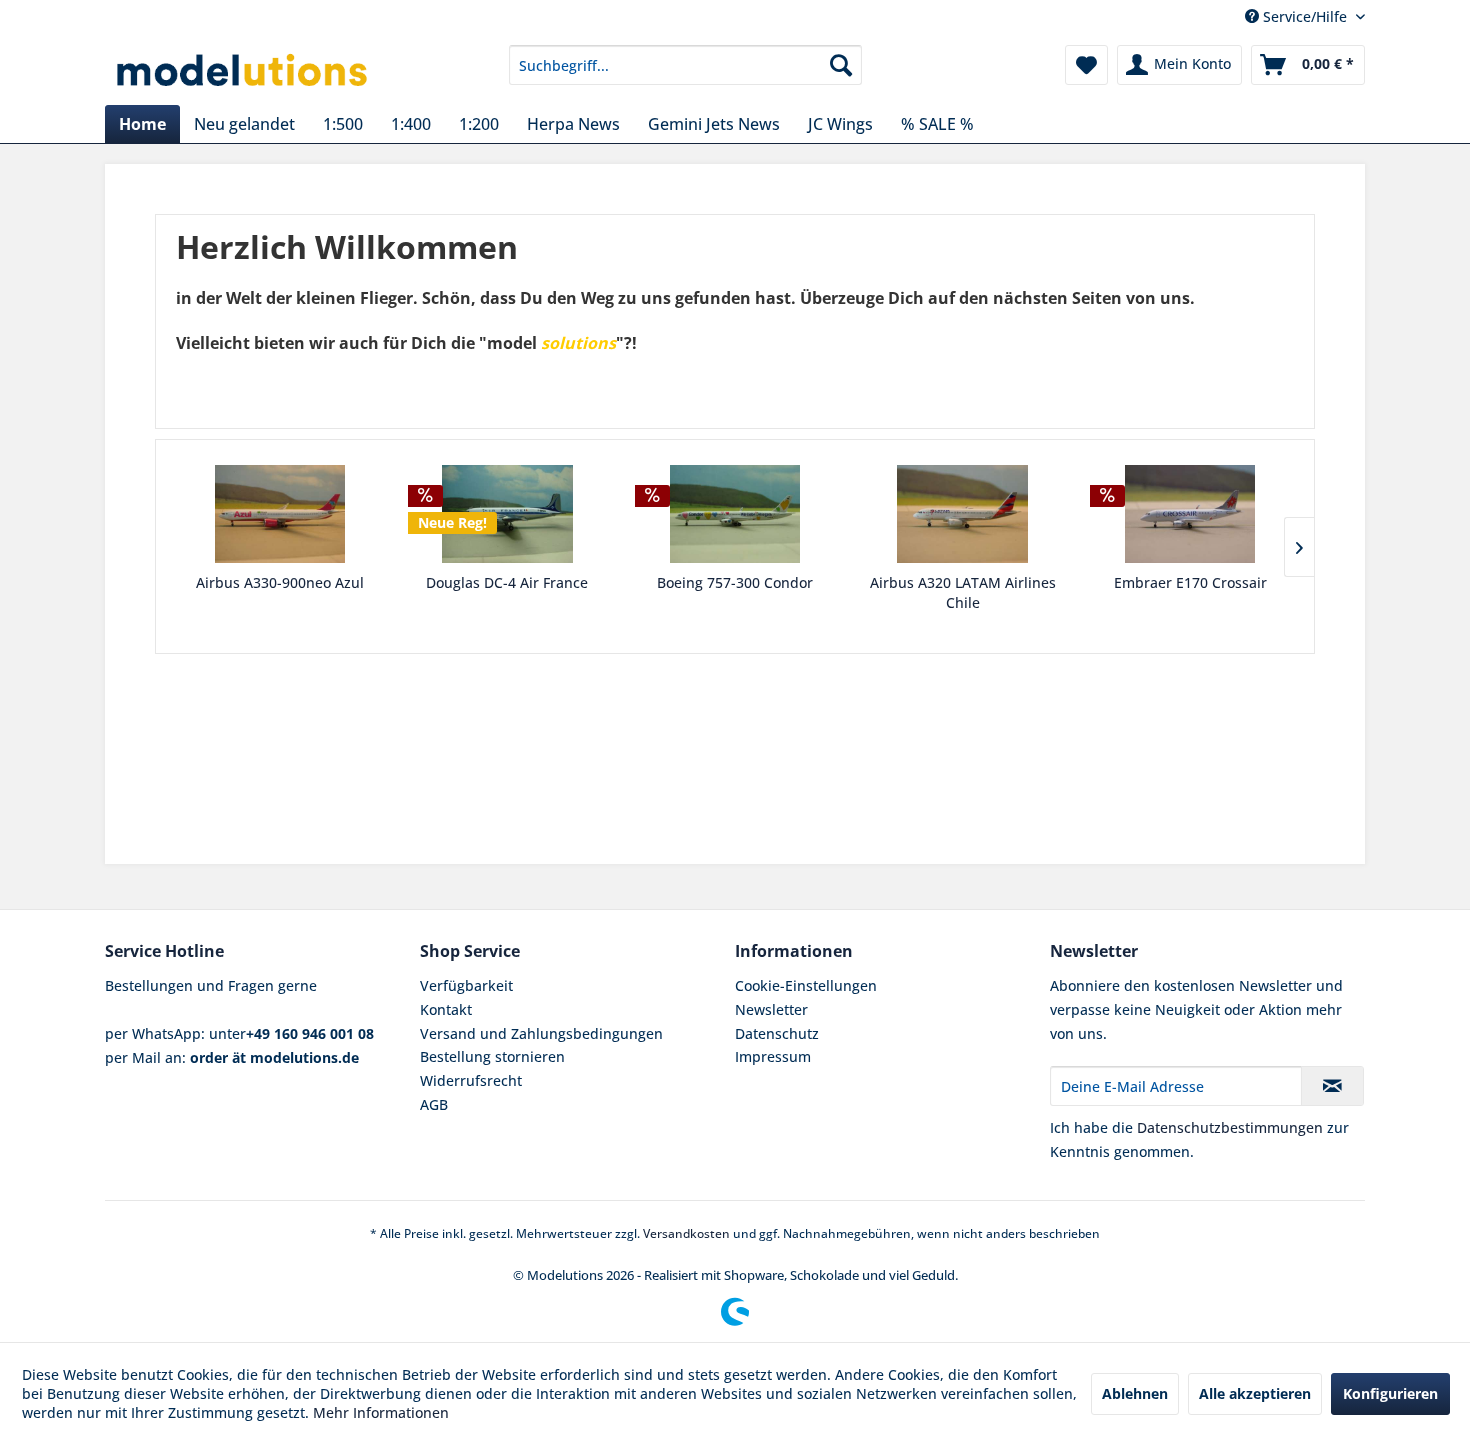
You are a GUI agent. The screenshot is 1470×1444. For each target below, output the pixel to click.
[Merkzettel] (1086, 65)
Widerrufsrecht (471, 1080)
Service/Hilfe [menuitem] (1305, 16)
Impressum (773, 1056)
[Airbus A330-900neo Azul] (280, 514)
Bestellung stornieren (492, 1056)
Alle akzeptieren (1255, 1393)
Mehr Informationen (381, 1412)
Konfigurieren (1390, 1393)
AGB (434, 1104)
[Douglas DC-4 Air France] (508, 514)
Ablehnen (1135, 1393)
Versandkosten (686, 1233)
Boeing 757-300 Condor (735, 582)
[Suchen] (841, 65)
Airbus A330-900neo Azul (280, 582)
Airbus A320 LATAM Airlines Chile (963, 592)
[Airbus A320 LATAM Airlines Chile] (963, 514)
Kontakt (446, 1009)
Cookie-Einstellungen (806, 985)
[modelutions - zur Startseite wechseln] (243, 70)
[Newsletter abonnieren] (1332, 1086)
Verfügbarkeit (466, 985)
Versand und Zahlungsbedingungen (541, 1033)
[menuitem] (685, 65)
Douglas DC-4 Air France (507, 582)
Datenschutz (777, 1033)
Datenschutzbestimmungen (1230, 1127)
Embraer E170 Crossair (1190, 582)
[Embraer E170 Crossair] (1190, 514)
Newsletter (771, 1009)
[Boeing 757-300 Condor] (735, 514)
